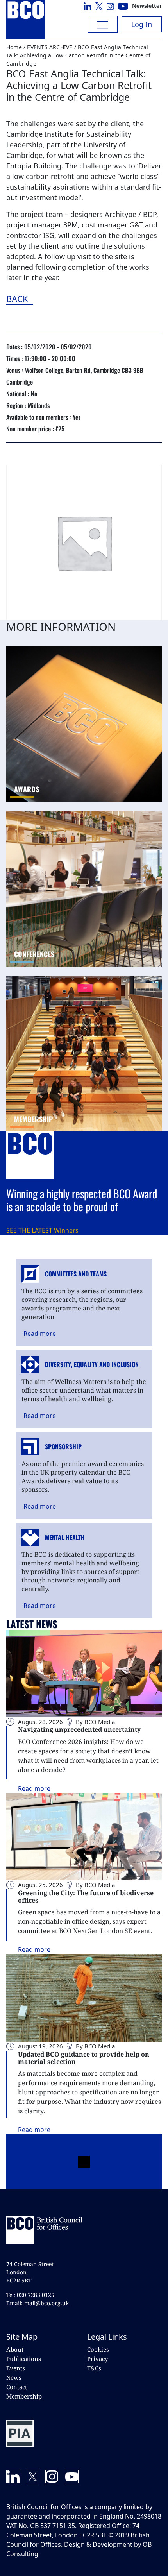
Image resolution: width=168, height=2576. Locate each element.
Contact (17, 2387)
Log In (142, 24)
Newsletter (147, 6)
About (15, 2349)
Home (14, 47)
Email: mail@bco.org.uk (38, 2303)
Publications (24, 2359)
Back (60, 299)
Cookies (98, 2349)
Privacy (97, 2359)
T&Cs (94, 2368)
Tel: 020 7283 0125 (30, 2295)
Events (16, 2368)
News (14, 2377)
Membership (24, 2396)
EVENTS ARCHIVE (50, 47)
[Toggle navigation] (103, 24)
